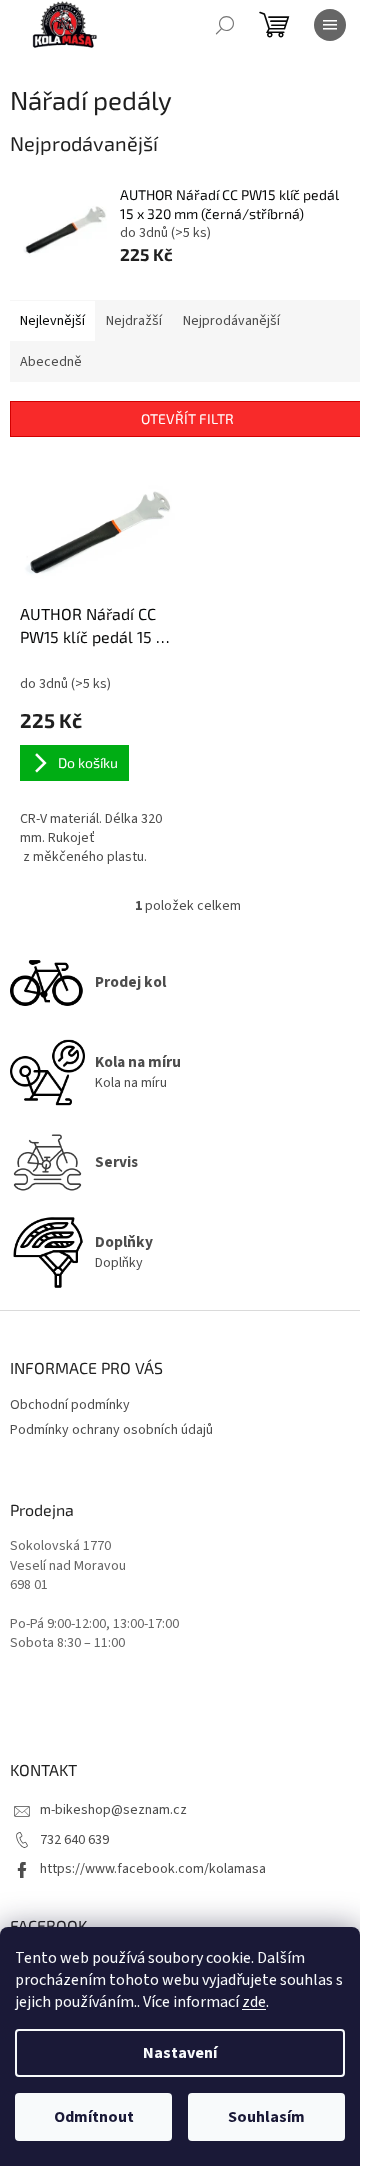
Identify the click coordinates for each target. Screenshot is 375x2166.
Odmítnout (94, 2117)
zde (254, 2002)
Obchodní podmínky (70, 1405)
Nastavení (180, 2053)
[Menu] (330, 25)
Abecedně (51, 362)
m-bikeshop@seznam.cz (113, 1810)
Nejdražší (134, 321)
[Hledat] (225, 25)
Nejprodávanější (231, 321)
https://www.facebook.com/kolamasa (153, 1869)
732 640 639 (74, 1840)
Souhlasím (266, 2117)
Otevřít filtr (187, 418)
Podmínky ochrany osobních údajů (111, 1430)
